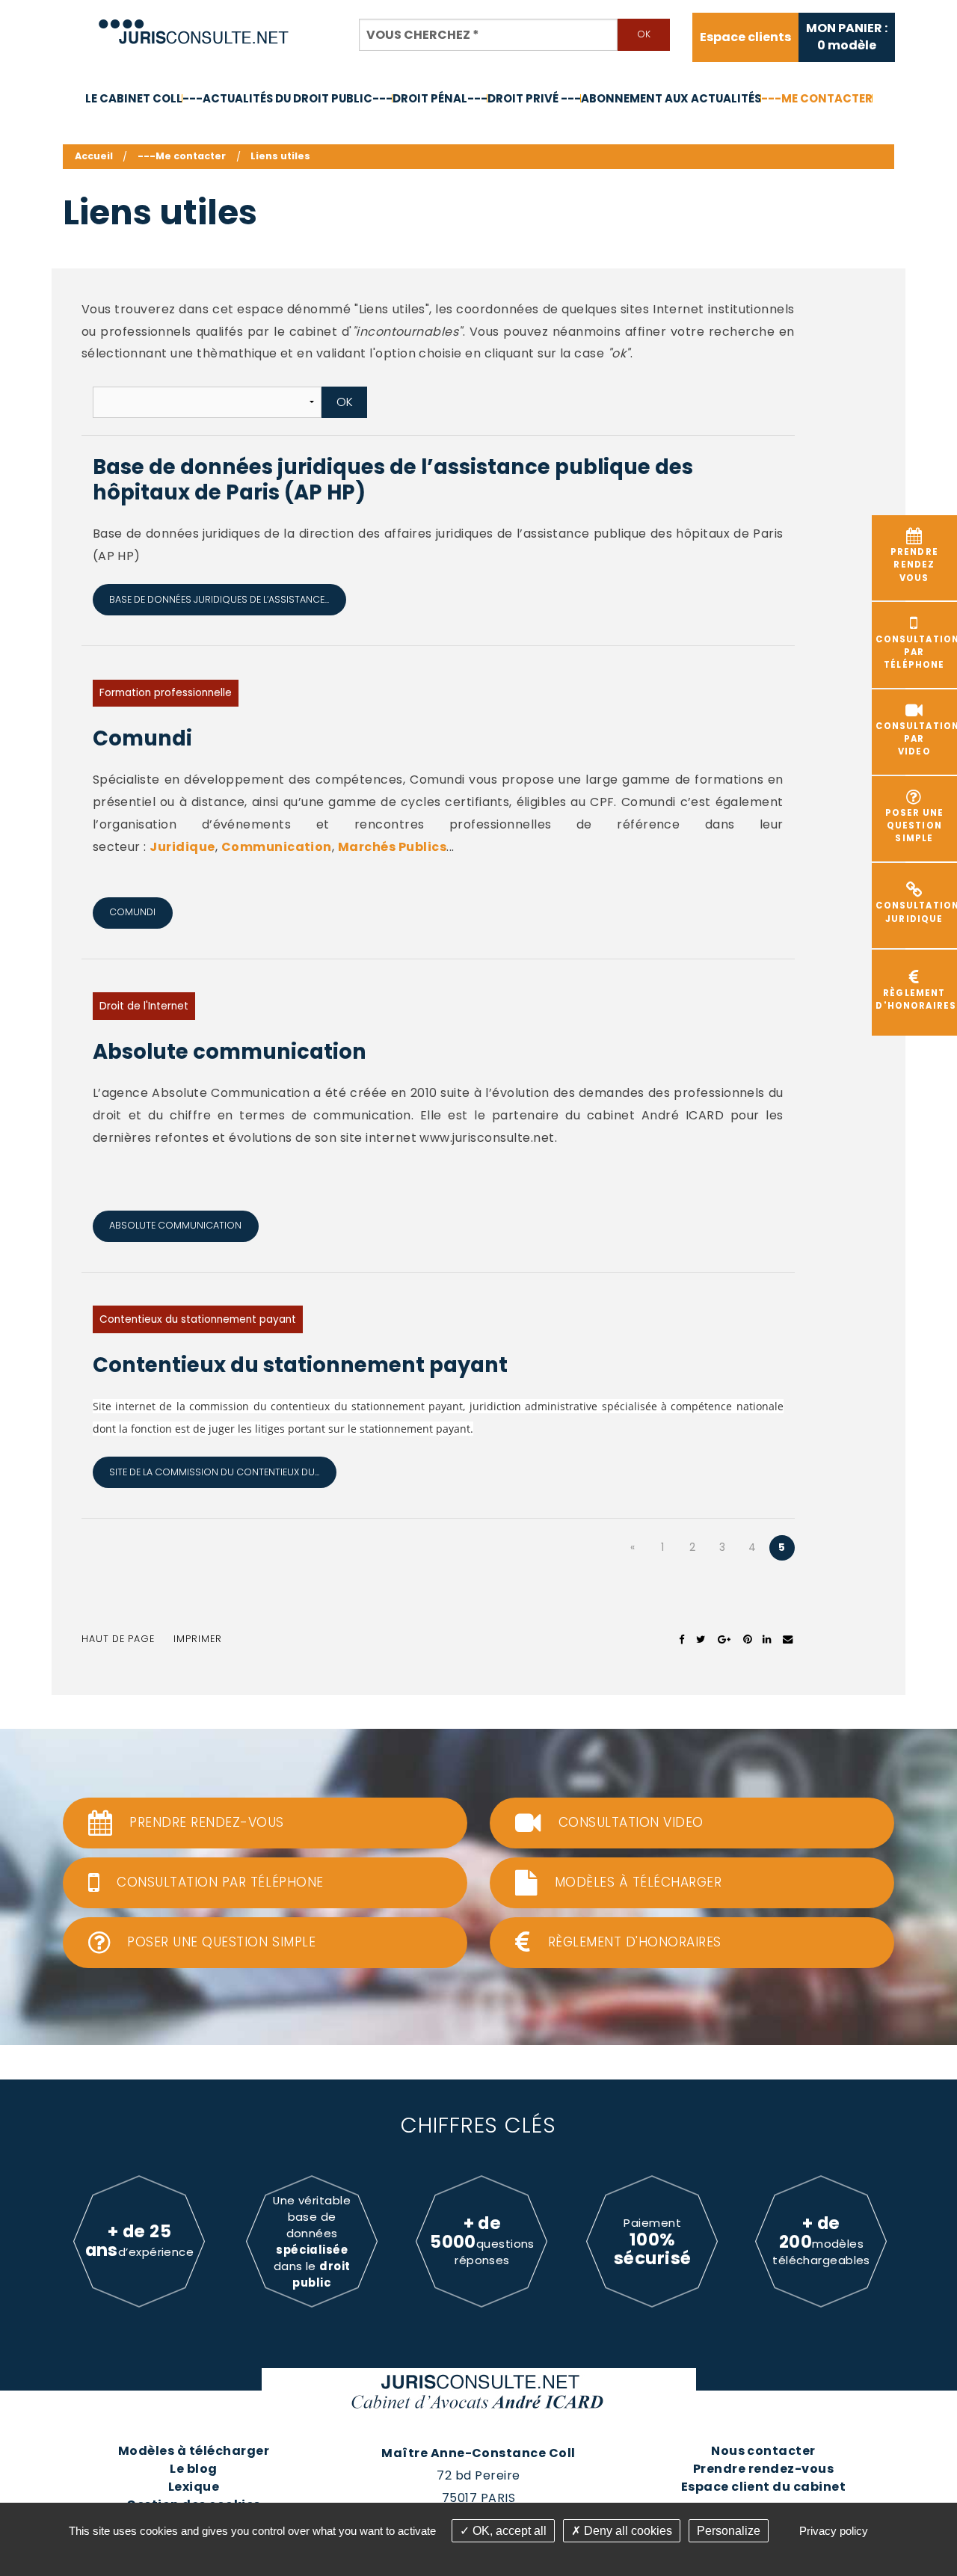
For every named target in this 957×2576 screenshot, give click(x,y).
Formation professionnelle (166, 693)
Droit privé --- (534, 98)
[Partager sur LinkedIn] (767, 1639)
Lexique (194, 2487)
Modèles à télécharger (194, 2451)
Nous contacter (763, 2451)
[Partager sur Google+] (725, 1639)
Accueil (94, 156)
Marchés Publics (392, 847)
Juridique (182, 847)
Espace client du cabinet (764, 2487)
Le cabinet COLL (134, 98)
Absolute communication (230, 1052)
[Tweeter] (701, 1639)
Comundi (142, 738)
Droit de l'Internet (144, 1006)
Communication (277, 847)
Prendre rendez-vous (763, 2469)
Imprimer (198, 1639)
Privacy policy (834, 2531)
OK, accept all (508, 2531)
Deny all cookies (627, 2531)
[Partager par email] (788, 1639)
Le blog (193, 2469)
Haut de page (118, 1639)
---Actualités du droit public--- (287, 98)
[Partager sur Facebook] (682, 1639)
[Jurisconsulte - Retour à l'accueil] (194, 25)
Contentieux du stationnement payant (198, 1319)
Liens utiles (280, 156)
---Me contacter (817, 98)
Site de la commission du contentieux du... (214, 1472)
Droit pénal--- (440, 98)
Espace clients (745, 37)
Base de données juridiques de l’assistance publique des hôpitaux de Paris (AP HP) (393, 480)
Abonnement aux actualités (671, 98)
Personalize (729, 2531)
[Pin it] (747, 1639)
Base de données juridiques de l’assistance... (219, 599)
